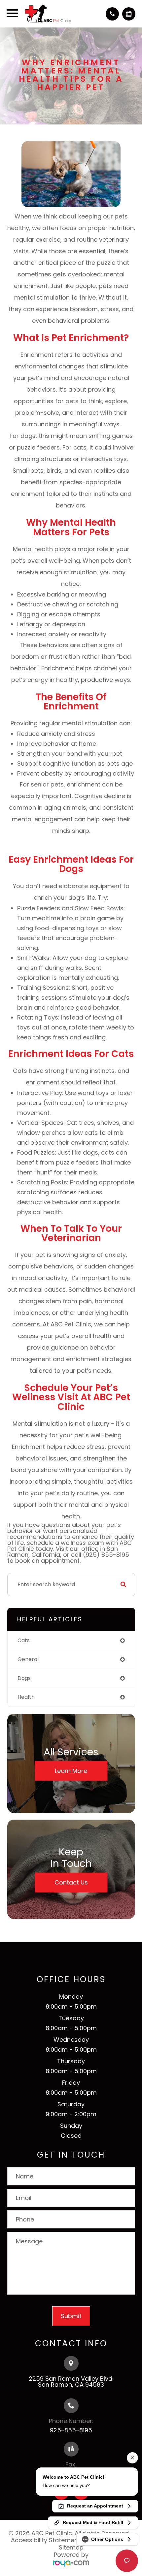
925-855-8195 (71, 2430)
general (28, 1659)
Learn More (71, 1770)
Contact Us (71, 1882)
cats (24, 1640)
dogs (24, 1678)
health (26, 1697)
